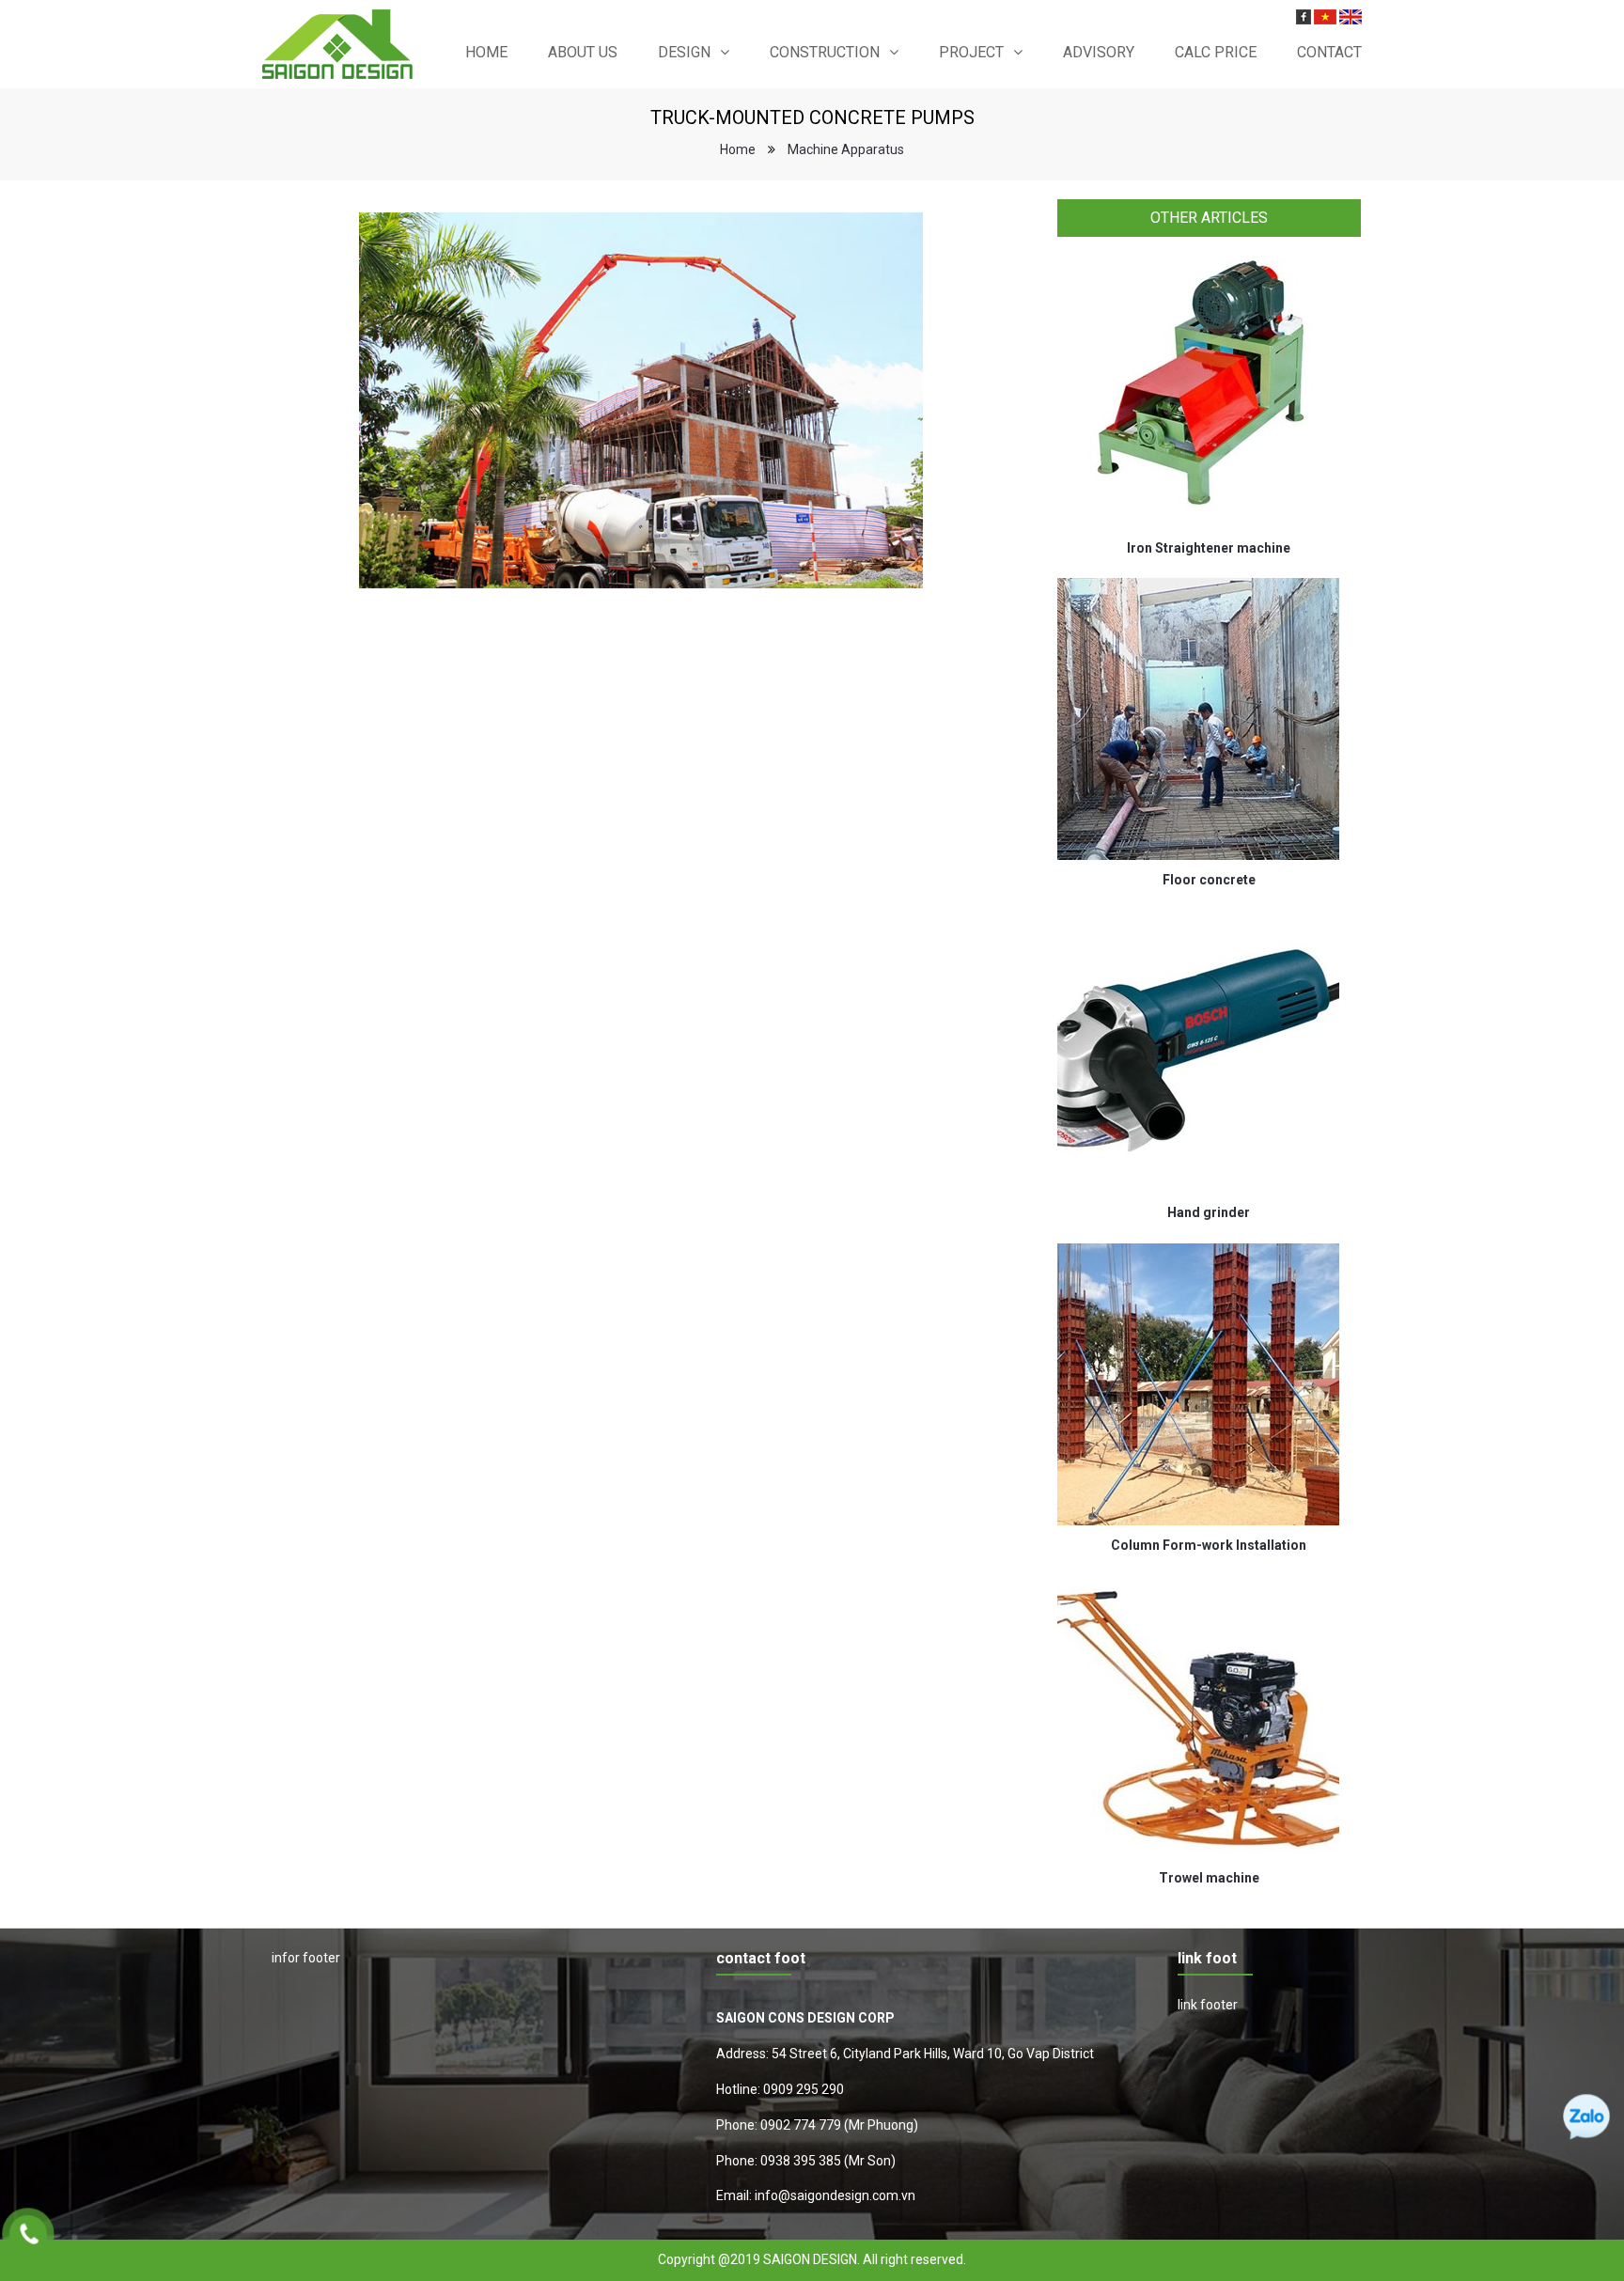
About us (583, 52)
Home (486, 52)
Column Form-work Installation (1209, 1545)
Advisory (1099, 52)
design (684, 52)
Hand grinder (1209, 1212)
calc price (1216, 52)
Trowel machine (1209, 1878)
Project (971, 52)
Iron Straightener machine (1209, 548)
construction (825, 52)
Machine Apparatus (846, 149)
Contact (1329, 52)
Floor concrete (1209, 880)
